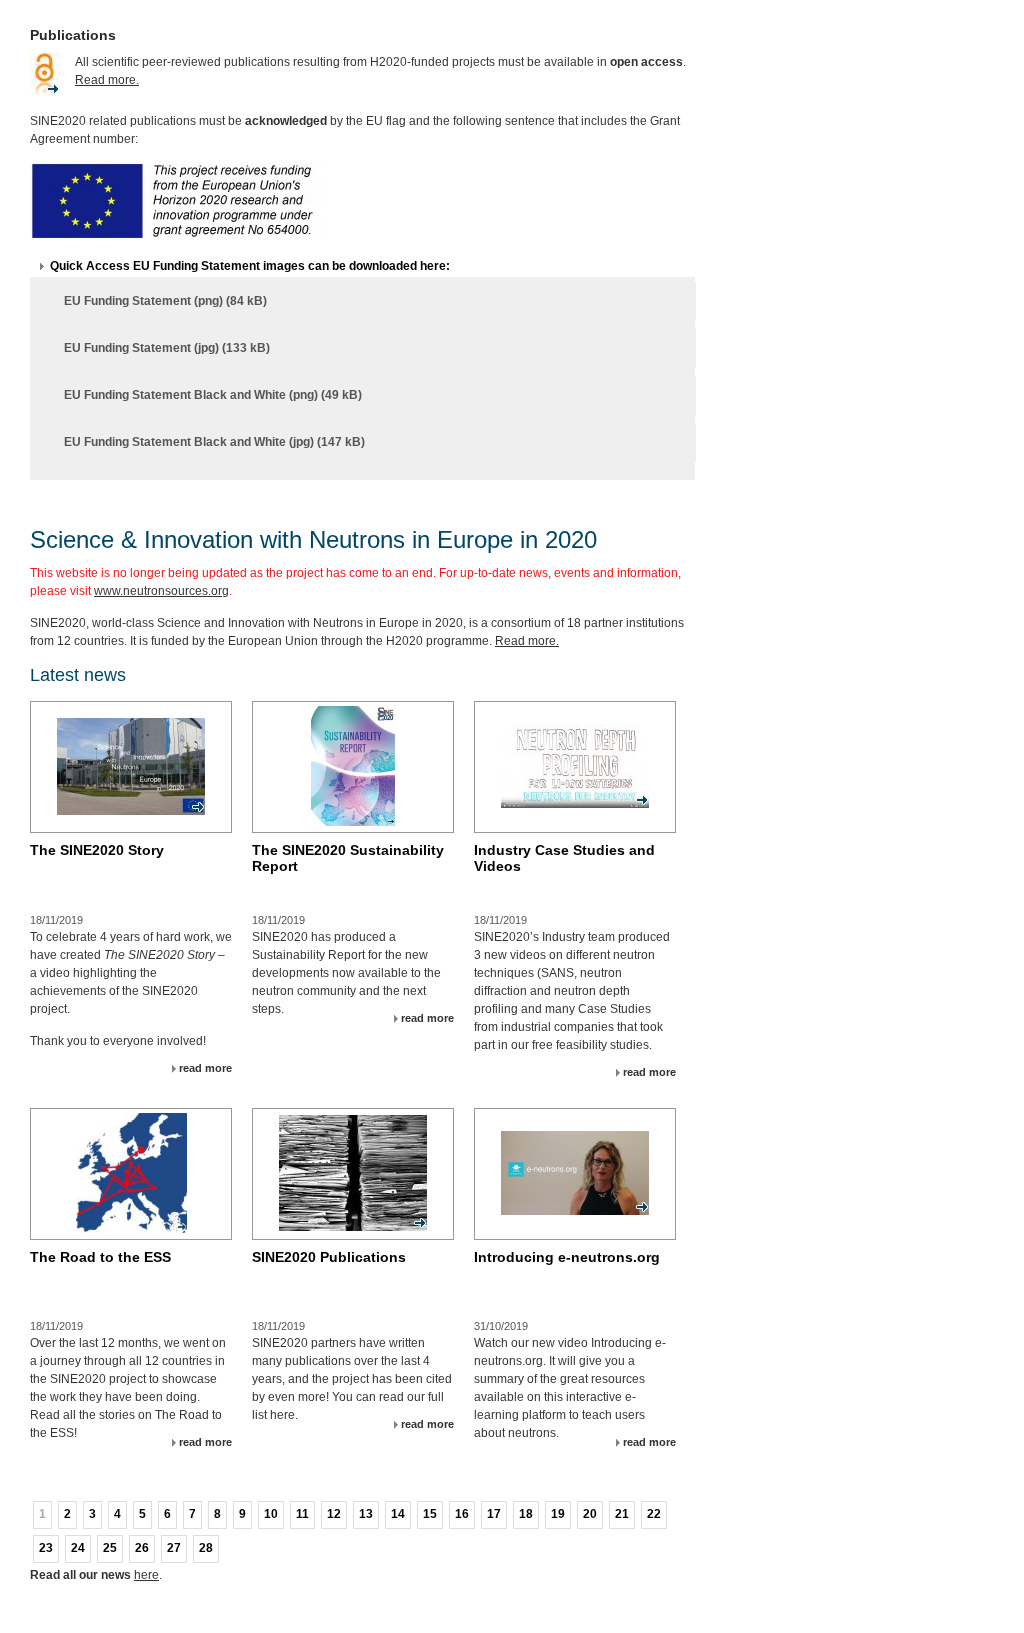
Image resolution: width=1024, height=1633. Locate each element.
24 (78, 1548)
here (146, 1575)
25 (110, 1548)
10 (271, 1514)
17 (494, 1514)
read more (205, 1068)
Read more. (107, 80)
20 (590, 1514)
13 (366, 1514)
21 (622, 1514)
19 (558, 1514)
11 (302, 1514)
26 (142, 1548)
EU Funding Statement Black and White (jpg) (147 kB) (214, 442)
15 (430, 1514)
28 (206, 1548)
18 (526, 1514)
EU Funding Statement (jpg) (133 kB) (167, 348)
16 (462, 1514)
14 (398, 1514)
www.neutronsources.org (161, 591)
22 (654, 1514)
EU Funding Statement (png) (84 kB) (165, 301)
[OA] (45, 96)
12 (334, 1514)
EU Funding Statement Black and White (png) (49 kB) (213, 395)
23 (46, 1548)
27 (174, 1548)
